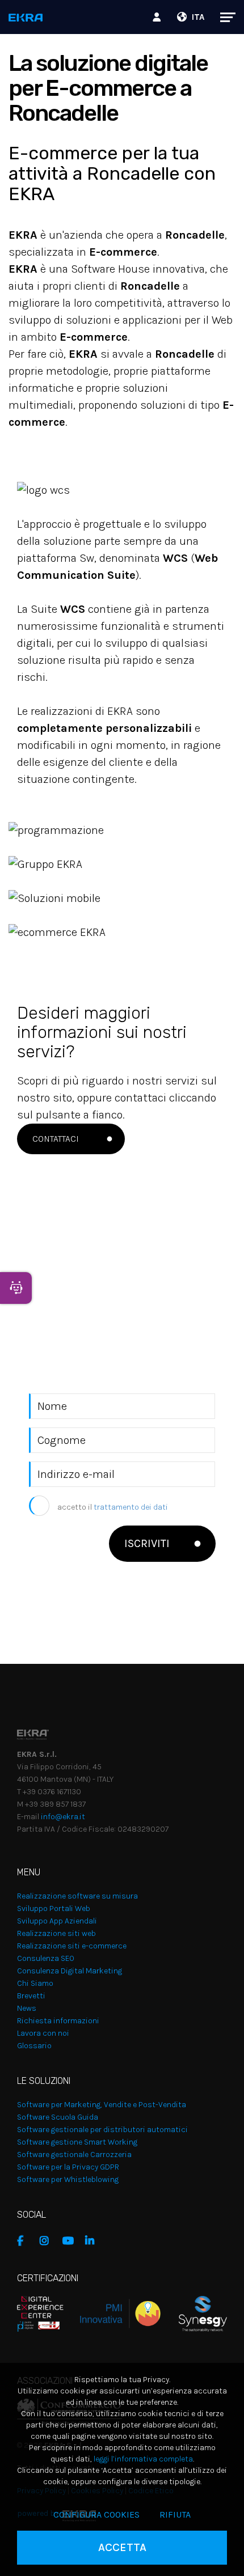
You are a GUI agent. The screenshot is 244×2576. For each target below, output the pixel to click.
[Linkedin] (94, 2241)
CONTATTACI (56, 1139)
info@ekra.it (63, 1817)
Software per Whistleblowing (68, 2179)
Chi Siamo (35, 1983)
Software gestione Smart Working (77, 2142)
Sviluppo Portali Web (54, 1908)
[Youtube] (71, 2241)
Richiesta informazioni (58, 2021)
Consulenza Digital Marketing (70, 1971)
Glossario (34, 2046)
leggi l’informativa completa (143, 2459)
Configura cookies (96, 2514)
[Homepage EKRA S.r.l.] (26, 18)
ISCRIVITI (147, 1543)
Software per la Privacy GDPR (68, 2167)
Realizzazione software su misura (77, 1896)
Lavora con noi (43, 2033)
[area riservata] (158, 17)
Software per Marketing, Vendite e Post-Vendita (102, 2105)
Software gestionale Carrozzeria (74, 2155)
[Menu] (222, 17)
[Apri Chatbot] (16, 1288)
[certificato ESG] (194, 2313)
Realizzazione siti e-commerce (72, 1946)
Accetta (122, 2547)
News (27, 2008)
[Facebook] (26, 2241)
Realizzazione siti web (56, 1933)
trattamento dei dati (131, 1507)
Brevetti (31, 1996)
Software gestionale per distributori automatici (102, 2130)
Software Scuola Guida (58, 2117)
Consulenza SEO (46, 1958)
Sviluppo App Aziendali (57, 1921)
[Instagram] (48, 2241)
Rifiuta (175, 2514)
